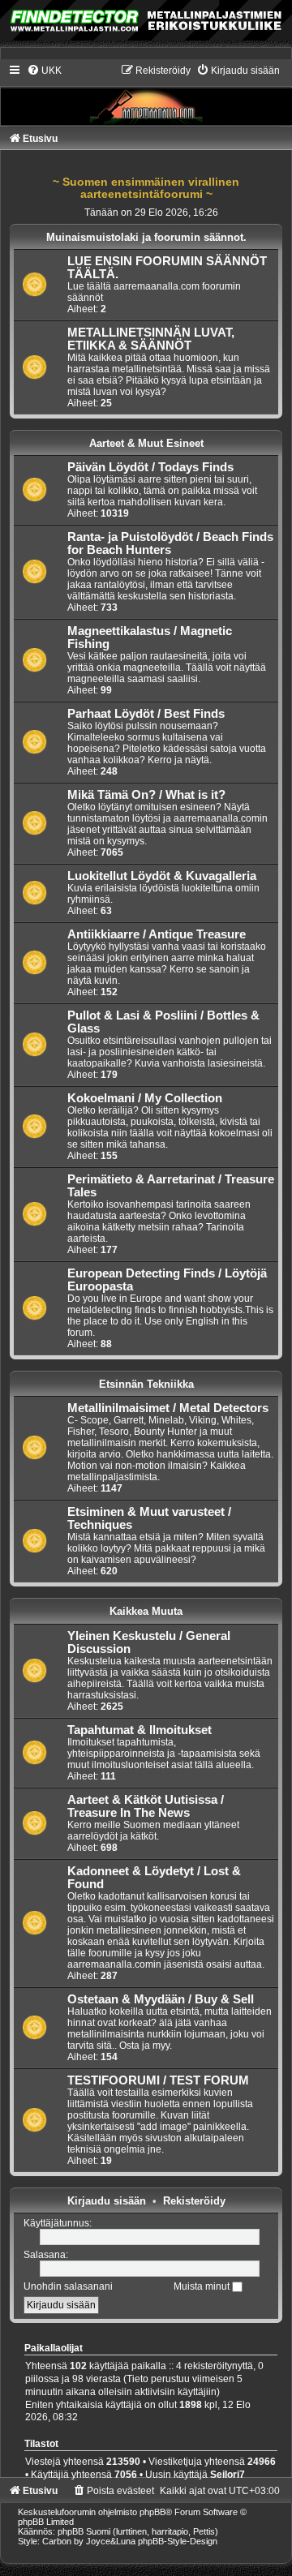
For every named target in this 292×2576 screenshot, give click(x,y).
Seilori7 (228, 2475)
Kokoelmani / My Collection (145, 1098)
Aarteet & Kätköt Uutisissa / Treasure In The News (146, 1806)
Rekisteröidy (194, 2201)
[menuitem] (44, 71)
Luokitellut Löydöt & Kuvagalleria (162, 876)
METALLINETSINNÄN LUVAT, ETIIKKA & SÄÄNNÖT (151, 339)
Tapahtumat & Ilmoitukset (140, 1730)
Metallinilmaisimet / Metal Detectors (168, 1408)
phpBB (152, 2512)
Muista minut (203, 2286)
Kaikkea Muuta (146, 1611)
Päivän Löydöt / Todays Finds (150, 467)
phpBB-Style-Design (178, 2541)
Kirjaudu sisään (107, 2201)
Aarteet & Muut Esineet (146, 443)
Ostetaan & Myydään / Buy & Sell (161, 1999)
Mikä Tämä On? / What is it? (146, 795)
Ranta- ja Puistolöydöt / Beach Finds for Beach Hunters (170, 543)
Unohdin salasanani (68, 2286)
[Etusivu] (146, 94)
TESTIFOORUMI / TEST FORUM (158, 2080)
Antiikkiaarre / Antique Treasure (157, 934)
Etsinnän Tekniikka (146, 1384)
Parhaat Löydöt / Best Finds (146, 714)
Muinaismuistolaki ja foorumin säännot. (146, 237)
